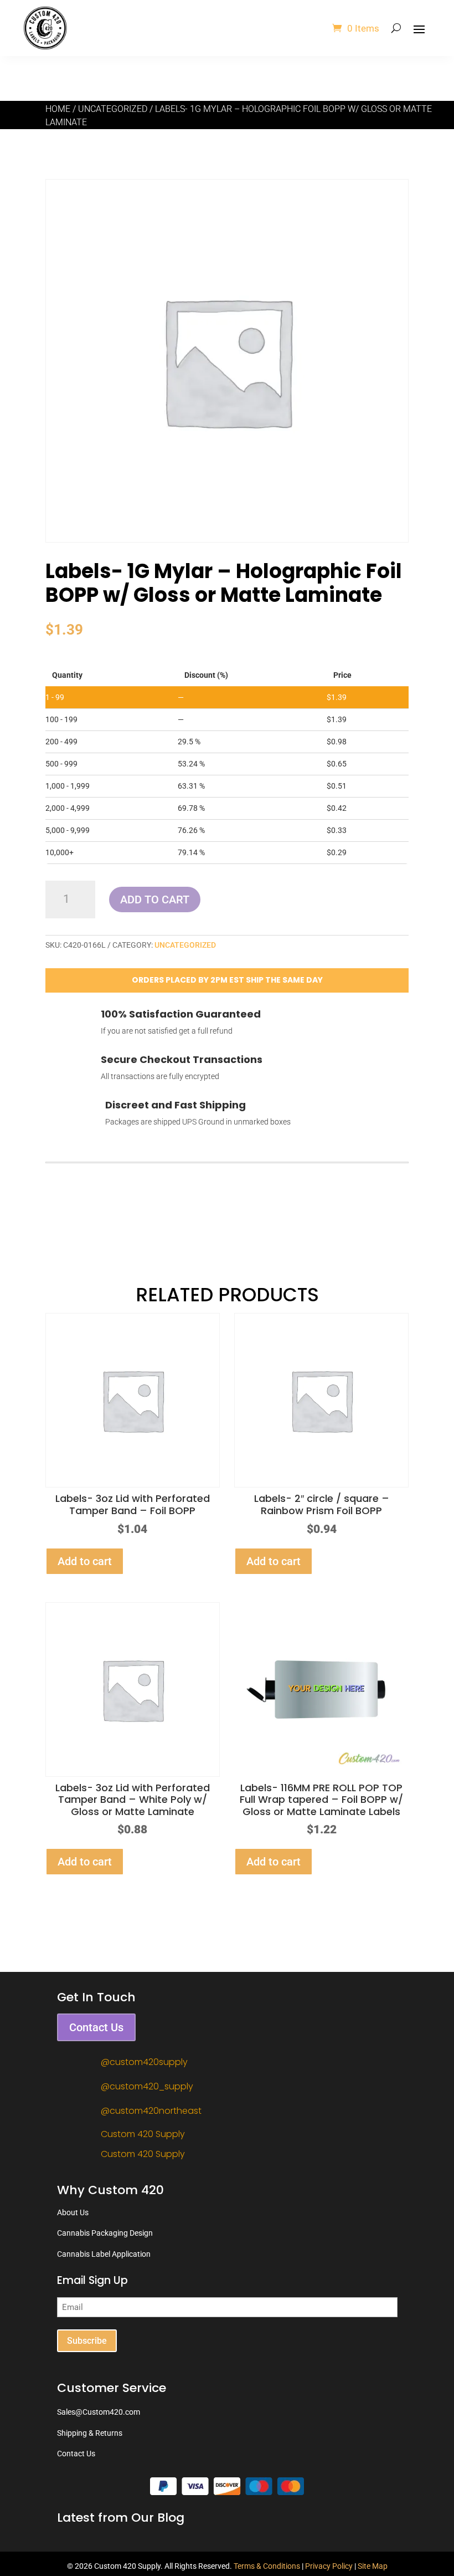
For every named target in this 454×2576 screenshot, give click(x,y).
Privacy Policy (329, 2566)
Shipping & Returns (90, 2433)
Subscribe (87, 2341)
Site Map (373, 2566)
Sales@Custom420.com (99, 2412)
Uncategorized (113, 109)
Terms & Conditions (267, 2566)
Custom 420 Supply (143, 2134)
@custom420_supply (147, 2086)
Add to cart (155, 899)
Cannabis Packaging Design (105, 2233)
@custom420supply (144, 2062)
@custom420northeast (151, 2111)
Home (58, 109)
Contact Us (96, 2027)
